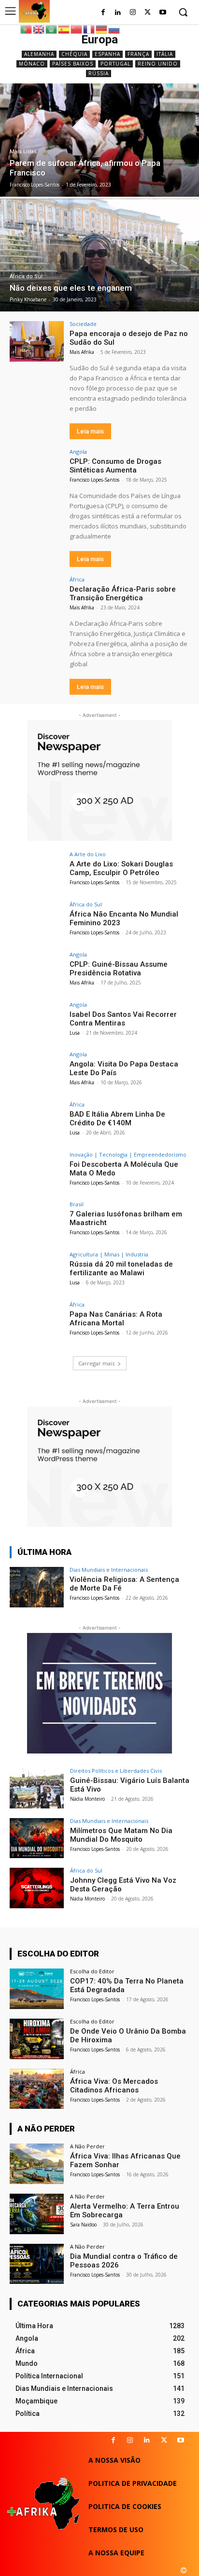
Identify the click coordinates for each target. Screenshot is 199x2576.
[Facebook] (103, 13)
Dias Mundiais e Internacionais (109, 1570)
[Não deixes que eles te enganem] (99, 255)
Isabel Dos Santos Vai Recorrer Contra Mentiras (123, 1019)
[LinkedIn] (118, 13)
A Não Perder (87, 2146)
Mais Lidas (23, 152)
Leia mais (90, 431)
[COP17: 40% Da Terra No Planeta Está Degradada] (37, 1989)
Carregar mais (96, 1363)
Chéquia (74, 54)
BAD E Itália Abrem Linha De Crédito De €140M (117, 1119)
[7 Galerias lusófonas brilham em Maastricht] (37, 1222)
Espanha (107, 54)
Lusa (75, 1033)
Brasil (77, 1204)
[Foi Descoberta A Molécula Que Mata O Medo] (37, 1172)
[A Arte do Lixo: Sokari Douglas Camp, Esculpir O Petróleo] (37, 872)
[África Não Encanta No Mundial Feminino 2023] (37, 922)
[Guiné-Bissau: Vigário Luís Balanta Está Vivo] (37, 1788)
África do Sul (26, 276)
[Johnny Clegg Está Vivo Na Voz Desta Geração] (37, 1888)
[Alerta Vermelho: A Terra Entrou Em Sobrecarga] (37, 2214)
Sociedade (83, 324)
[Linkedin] (147, 2440)
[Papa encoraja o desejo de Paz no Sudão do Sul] (37, 341)
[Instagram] (133, 13)
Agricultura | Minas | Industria (109, 1254)
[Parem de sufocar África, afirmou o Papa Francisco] (99, 140)
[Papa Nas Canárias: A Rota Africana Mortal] (37, 1322)
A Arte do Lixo (88, 854)
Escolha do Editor (92, 1971)
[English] (39, 29)
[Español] (64, 29)
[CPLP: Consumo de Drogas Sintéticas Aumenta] (37, 469)
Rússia (99, 73)
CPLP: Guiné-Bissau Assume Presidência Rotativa (119, 969)
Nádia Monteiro (87, 1799)
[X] (164, 2440)
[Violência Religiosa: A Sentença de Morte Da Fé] (37, 1587)
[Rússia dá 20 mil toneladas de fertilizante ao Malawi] (37, 1272)
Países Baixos (73, 64)
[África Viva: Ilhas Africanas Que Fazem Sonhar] (37, 2164)
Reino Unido (158, 64)
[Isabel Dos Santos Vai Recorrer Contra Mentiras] (37, 1022)
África (77, 579)
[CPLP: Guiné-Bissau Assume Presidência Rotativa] (37, 972)
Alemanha (39, 54)
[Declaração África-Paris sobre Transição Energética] (37, 597)
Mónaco (32, 64)
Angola (78, 452)
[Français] (89, 29)
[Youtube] (163, 13)
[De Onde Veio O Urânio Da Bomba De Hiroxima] (37, 2039)
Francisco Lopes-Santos (94, 480)
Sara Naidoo (83, 2225)
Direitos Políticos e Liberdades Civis (116, 1771)
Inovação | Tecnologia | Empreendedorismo (128, 1154)
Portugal (115, 64)
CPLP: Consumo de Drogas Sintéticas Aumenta (115, 466)
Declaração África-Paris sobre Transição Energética (123, 593)
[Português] (27, 29)
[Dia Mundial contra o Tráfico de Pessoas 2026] (37, 2264)
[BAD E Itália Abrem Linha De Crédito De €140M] (37, 1122)
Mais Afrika (82, 352)
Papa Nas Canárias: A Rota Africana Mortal (116, 1319)
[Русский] (114, 29)
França (138, 54)
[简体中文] (77, 29)
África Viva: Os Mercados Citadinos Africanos (114, 2086)
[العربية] (52, 29)
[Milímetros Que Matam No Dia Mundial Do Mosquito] (37, 1838)
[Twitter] (148, 13)
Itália (165, 54)
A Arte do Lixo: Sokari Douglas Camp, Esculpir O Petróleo (121, 868)
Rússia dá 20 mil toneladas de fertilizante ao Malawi (121, 1268)
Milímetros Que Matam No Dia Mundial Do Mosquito (121, 1835)
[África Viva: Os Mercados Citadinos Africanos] (37, 2089)
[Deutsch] (102, 29)
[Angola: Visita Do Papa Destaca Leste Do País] (37, 1072)
